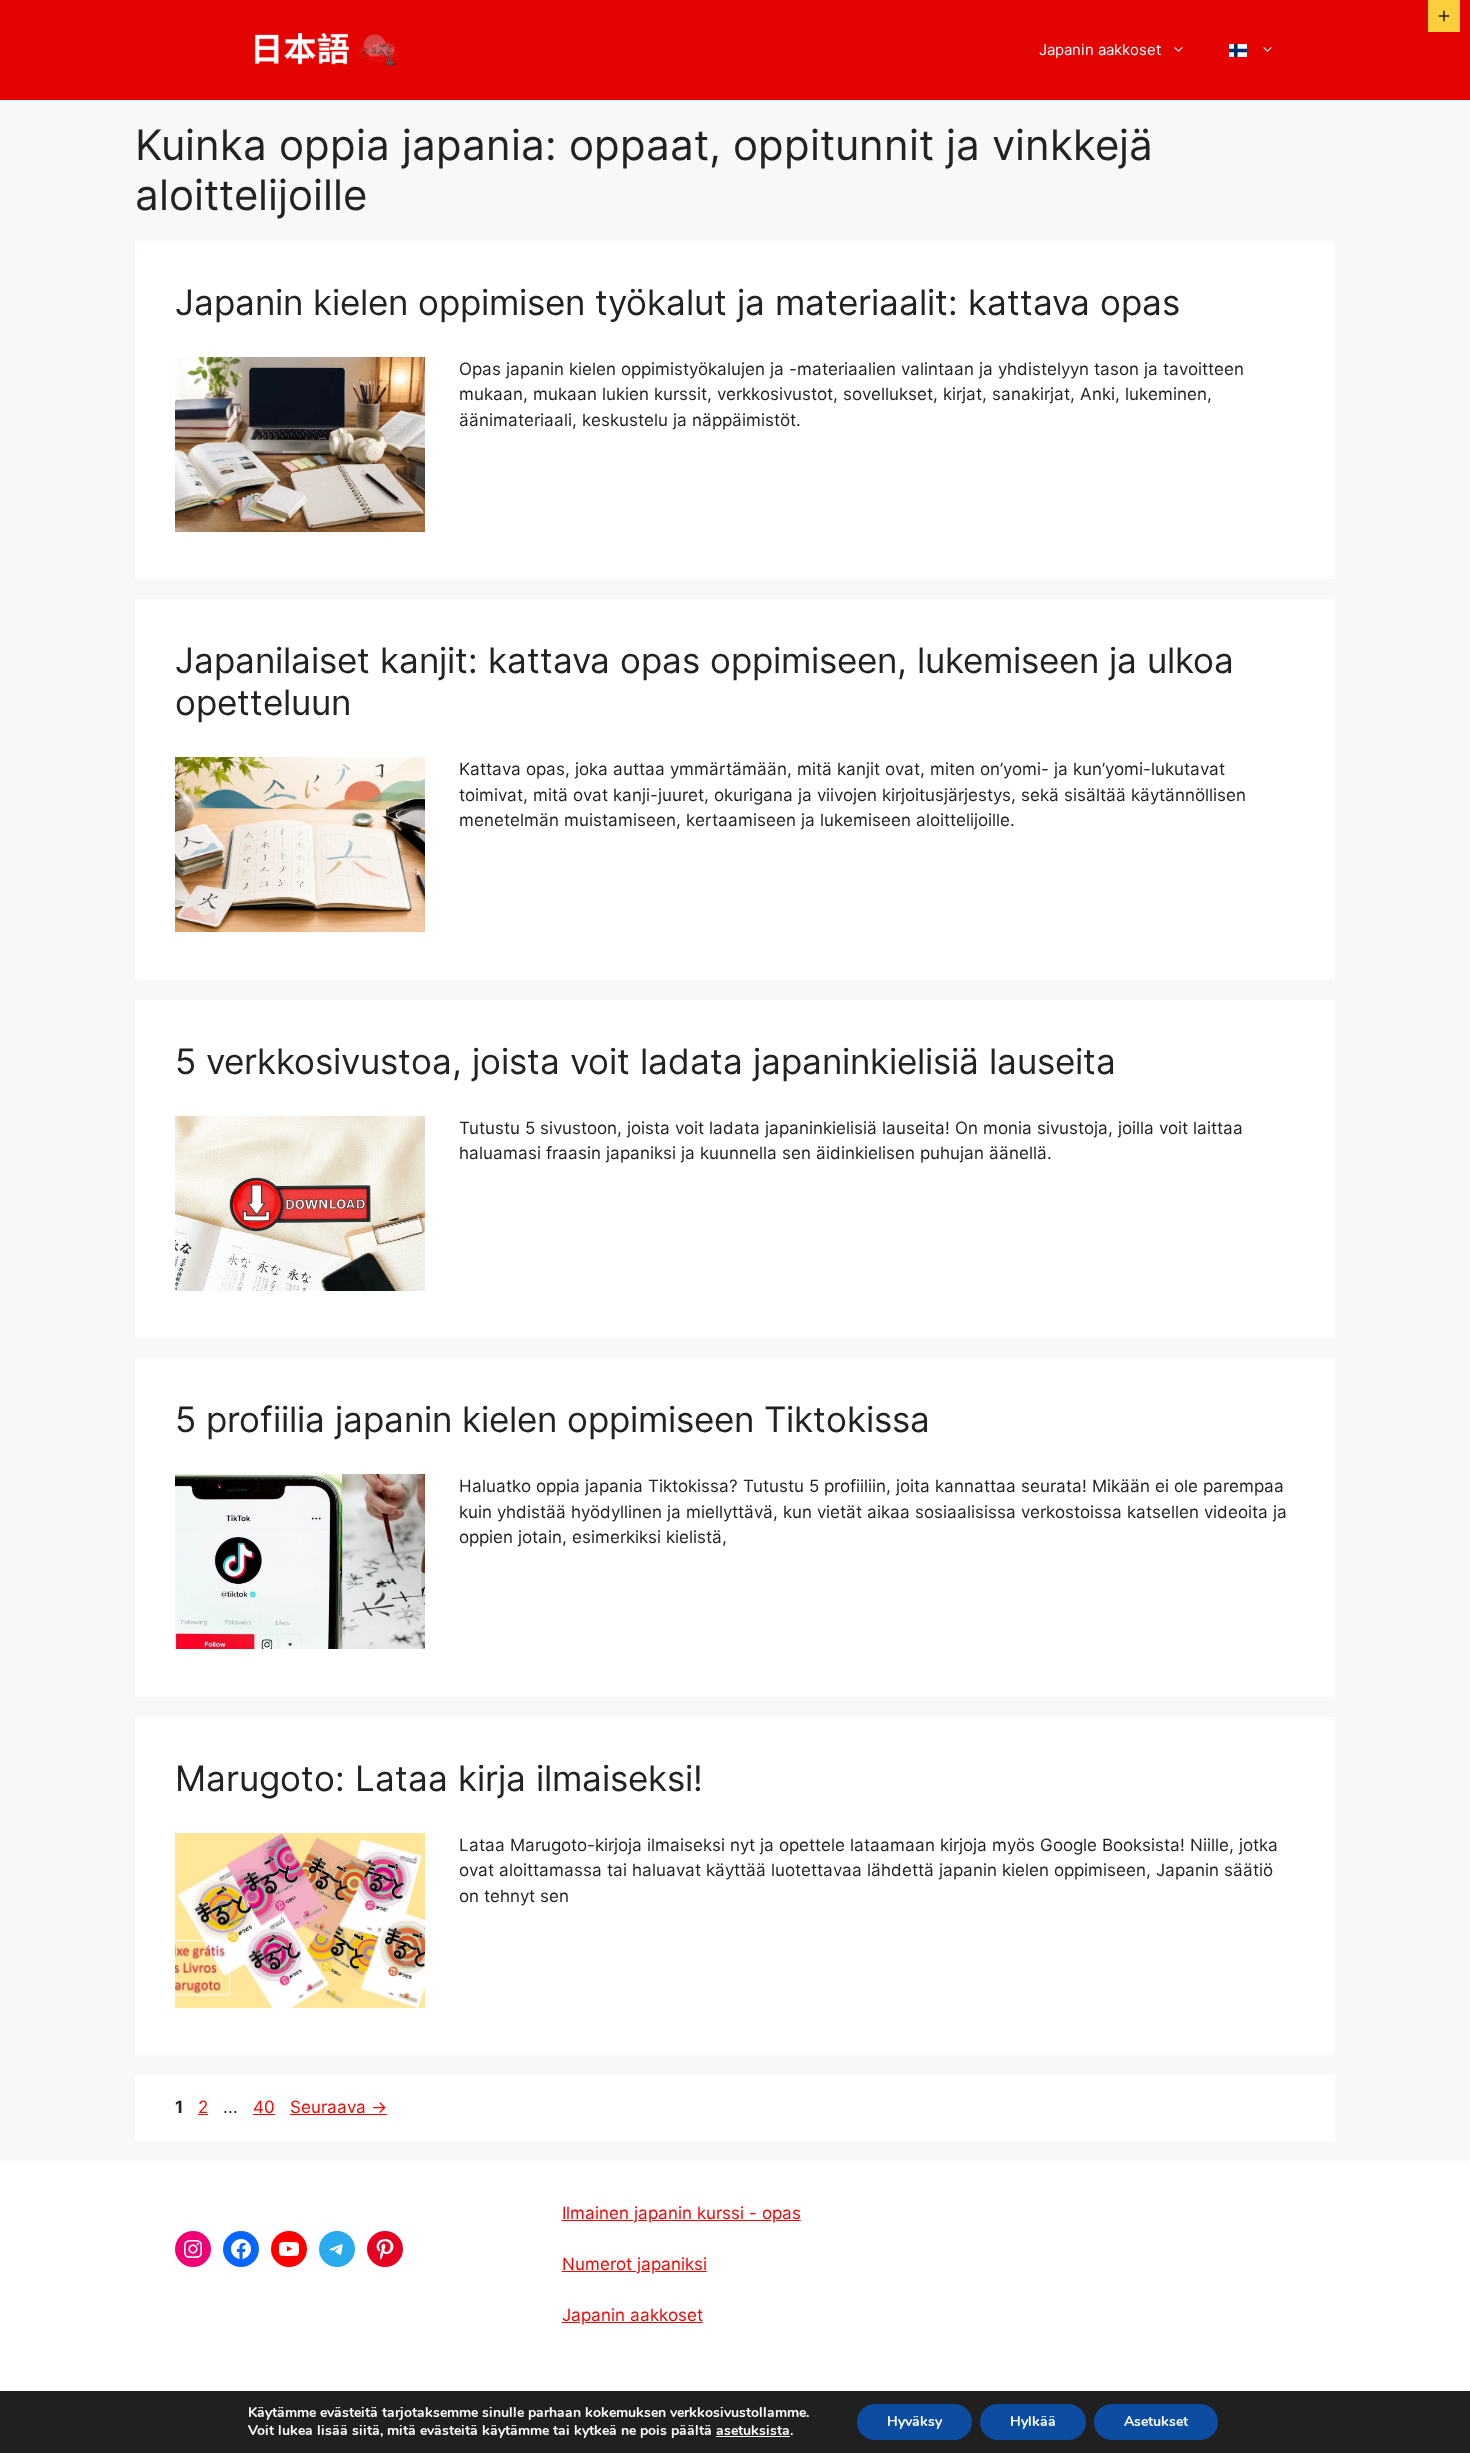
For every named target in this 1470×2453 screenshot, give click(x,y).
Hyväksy (914, 2421)
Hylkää (1033, 2421)
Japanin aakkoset (1100, 49)
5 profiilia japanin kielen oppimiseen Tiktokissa (552, 1419)
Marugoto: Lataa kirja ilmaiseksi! (439, 1778)
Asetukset (1156, 2421)
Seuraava (338, 2107)
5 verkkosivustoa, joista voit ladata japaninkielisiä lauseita (645, 1061)
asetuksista (753, 2431)
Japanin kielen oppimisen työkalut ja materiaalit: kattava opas (677, 302)
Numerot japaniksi (634, 2264)
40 (266, 2107)
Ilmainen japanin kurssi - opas (681, 2213)
